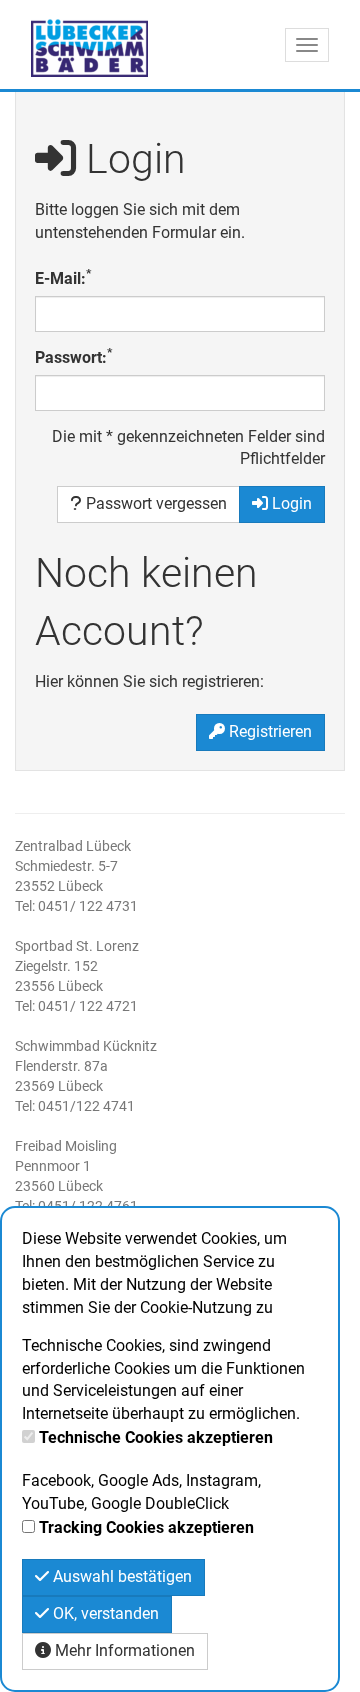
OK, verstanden (104, 1613)
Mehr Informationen (123, 1650)
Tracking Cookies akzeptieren (146, 1527)
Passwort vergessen (154, 503)
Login (290, 503)
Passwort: (73, 357)
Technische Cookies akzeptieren (156, 1437)
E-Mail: (63, 278)
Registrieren (268, 731)
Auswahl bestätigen (120, 1576)
